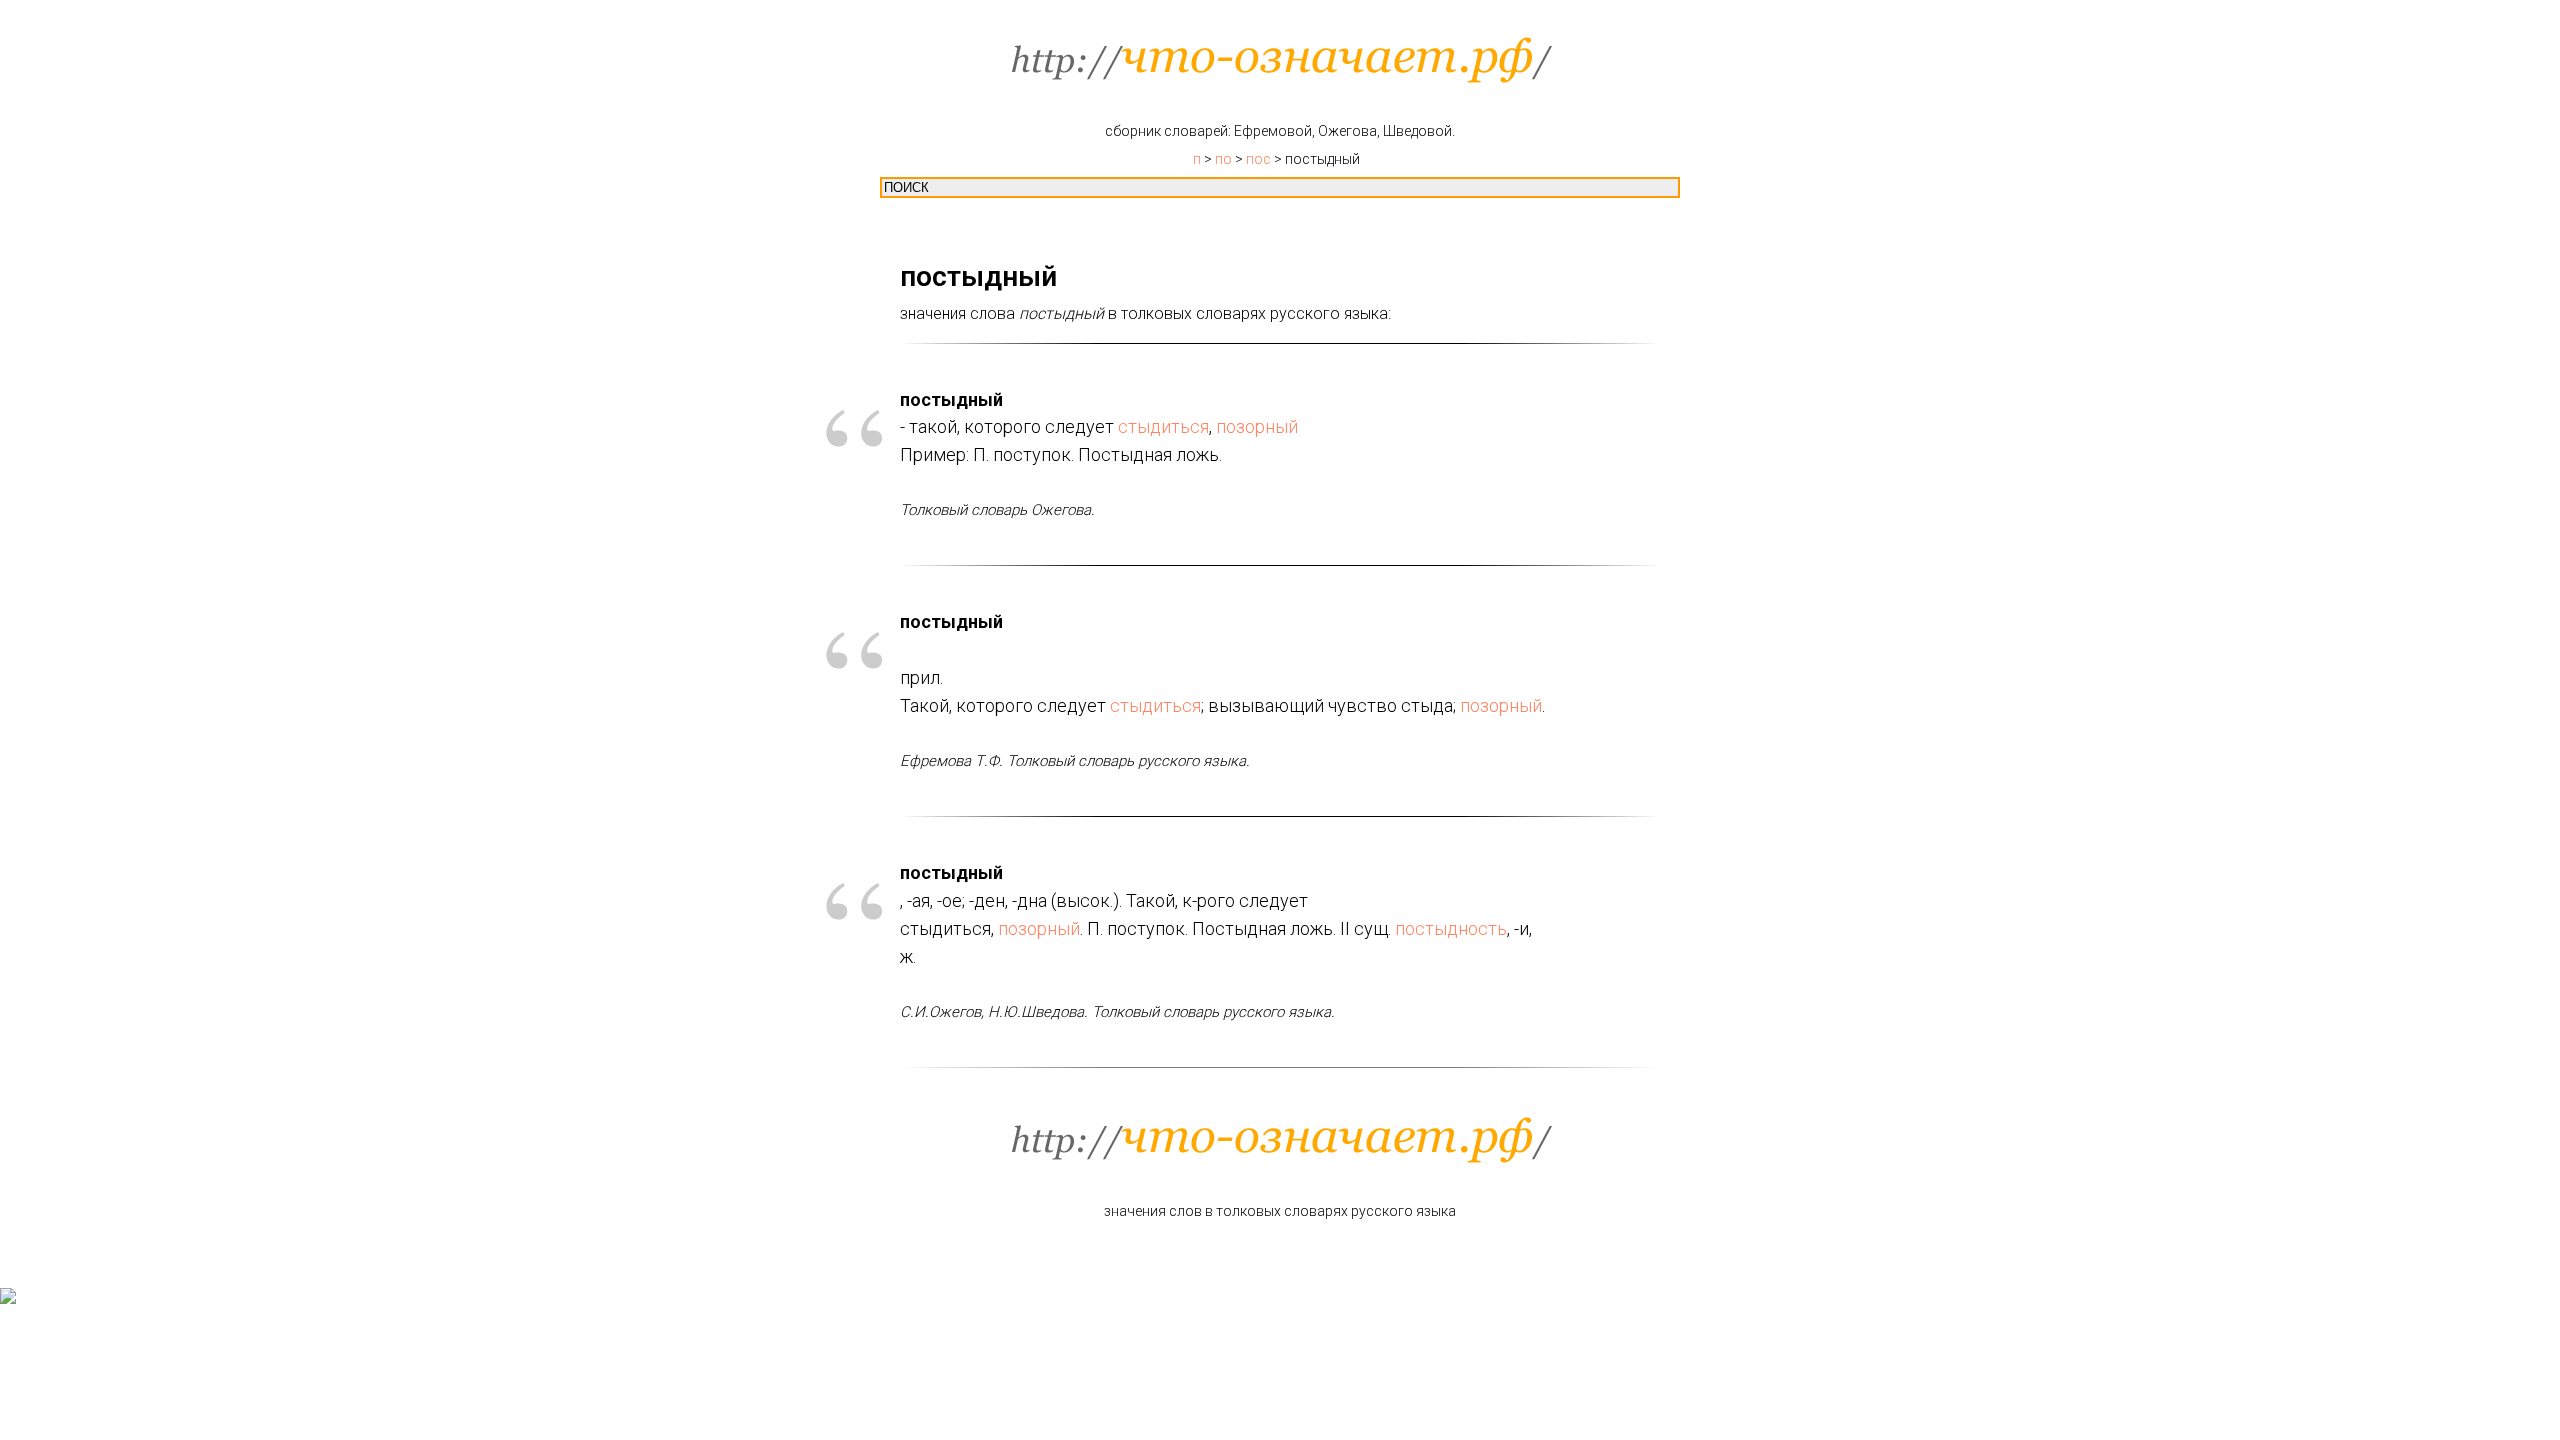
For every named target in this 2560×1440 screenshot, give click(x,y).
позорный (1257, 426)
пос (1258, 159)
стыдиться (1163, 426)
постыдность (1451, 928)
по (1223, 159)
